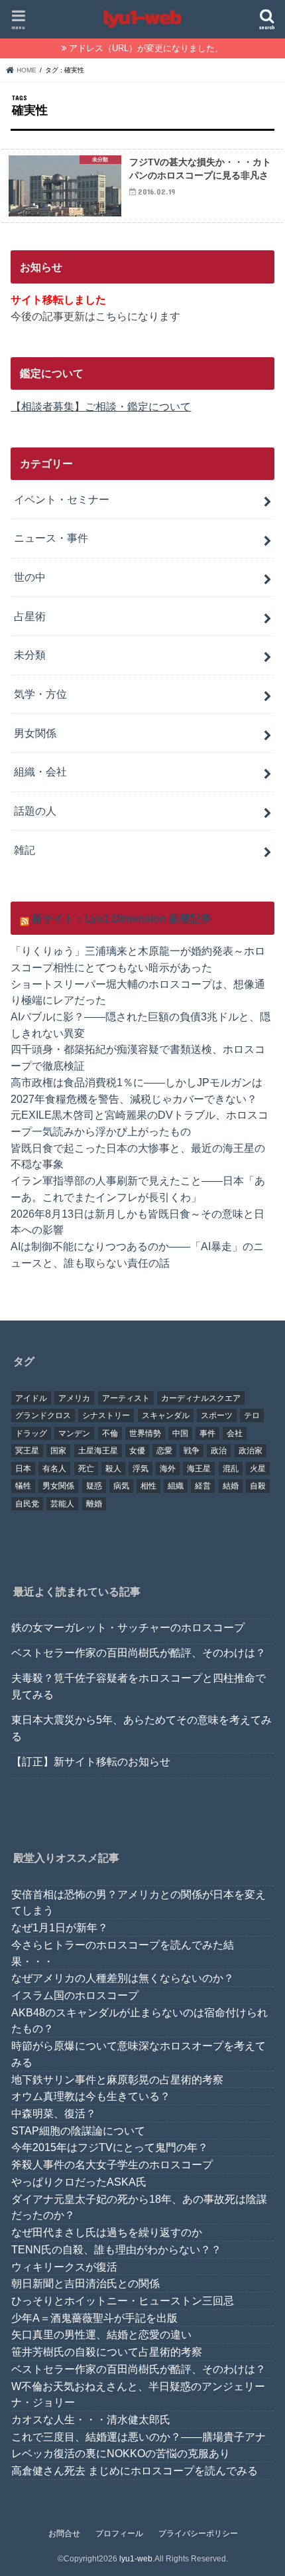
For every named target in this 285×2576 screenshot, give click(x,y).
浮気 (141, 1469)
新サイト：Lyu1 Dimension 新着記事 (122, 918)
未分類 (30, 655)
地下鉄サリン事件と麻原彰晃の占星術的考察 (117, 2079)
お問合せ (64, 2534)
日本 (23, 1469)
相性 (148, 1486)
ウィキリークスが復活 (64, 2267)
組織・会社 (40, 771)
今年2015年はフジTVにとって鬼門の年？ (110, 2147)
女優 (137, 1451)
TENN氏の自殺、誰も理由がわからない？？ (116, 2249)
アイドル (31, 1398)
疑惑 (94, 1486)
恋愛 (164, 1451)
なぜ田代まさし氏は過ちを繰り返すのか (107, 2232)
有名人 (54, 1469)
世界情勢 (145, 1433)
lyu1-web (136, 2559)
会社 (235, 1433)
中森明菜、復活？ (54, 2113)
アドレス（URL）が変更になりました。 (146, 48)
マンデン (74, 1433)
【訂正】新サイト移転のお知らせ (91, 1761)
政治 (219, 1451)
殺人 (113, 1469)
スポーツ (217, 1415)
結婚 (231, 1486)
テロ (252, 1415)
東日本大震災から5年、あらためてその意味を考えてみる (142, 1728)
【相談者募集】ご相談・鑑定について (101, 406)
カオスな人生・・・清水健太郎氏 (91, 2419)
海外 (168, 1469)
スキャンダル (166, 1415)
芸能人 (62, 1504)
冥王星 (27, 1451)
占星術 (30, 616)
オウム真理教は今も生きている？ (91, 2096)
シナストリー (106, 1415)
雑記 (25, 850)
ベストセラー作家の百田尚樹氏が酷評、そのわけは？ (139, 1652)
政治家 (251, 1451)
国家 (58, 1451)
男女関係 (35, 733)
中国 (180, 1433)
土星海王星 (98, 1451)
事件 (207, 1433)
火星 (258, 1469)
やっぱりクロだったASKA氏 (79, 2182)
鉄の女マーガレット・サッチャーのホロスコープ (128, 1627)
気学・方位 (40, 694)
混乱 (231, 1469)
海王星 (199, 1469)
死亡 (86, 1469)
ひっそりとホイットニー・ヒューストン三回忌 (123, 2300)
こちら (111, 316)
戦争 (192, 1451)
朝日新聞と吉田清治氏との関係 (85, 2283)
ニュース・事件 (51, 538)
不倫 (110, 1433)
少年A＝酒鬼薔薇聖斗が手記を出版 (94, 2318)
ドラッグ (31, 1433)
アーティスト (126, 1398)
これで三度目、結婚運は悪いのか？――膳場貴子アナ (139, 2437)
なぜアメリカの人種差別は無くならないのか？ (123, 1978)
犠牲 (23, 1486)
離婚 (94, 1504)
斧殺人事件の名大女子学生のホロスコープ (112, 2164)
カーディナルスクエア (201, 1398)
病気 (121, 1486)
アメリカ (74, 1398)
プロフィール (119, 2534)
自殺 (258, 1486)
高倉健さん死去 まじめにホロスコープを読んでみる (135, 2470)
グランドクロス (43, 1415)
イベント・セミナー (62, 499)
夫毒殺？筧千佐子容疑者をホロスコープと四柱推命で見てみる (139, 1686)
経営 (203, 1486)
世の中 (30, 577)
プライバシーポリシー (198, 2534)
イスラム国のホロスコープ (75, 1995)
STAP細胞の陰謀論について (78, 2131)
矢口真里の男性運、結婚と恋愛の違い (101, 2334)
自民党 (27, 1504)
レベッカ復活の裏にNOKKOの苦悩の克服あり (121, 2453)
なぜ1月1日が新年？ (60, 1927)
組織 (176, 1486)
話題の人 (35, 811)
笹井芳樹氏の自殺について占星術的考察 (107, 2352)
